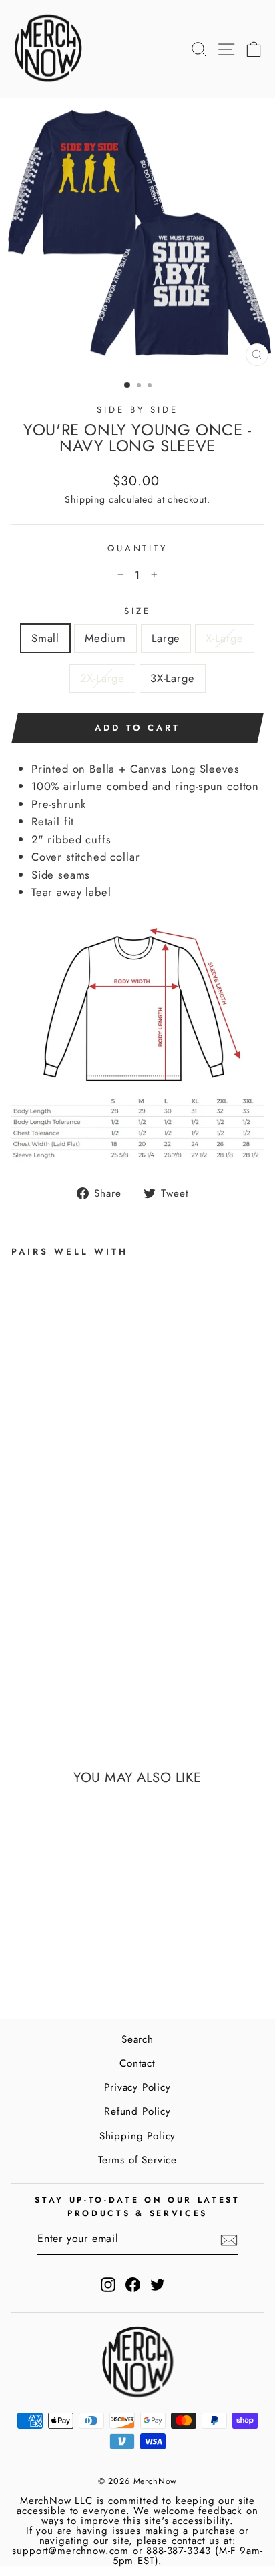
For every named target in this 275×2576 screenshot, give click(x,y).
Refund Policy (137, 2111)
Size (137, 611)
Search (137, 2039)
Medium (105, 638)
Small (45, 638)
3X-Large (173, 678)
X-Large (225, 638)
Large (166, 638)
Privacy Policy (137, 2087)
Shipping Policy (137, 2136)
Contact (137, 2063)
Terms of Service (137, 2160)
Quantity (138, 548)
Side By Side (137, 410)
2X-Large (102, 678)
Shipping (85, 499)
